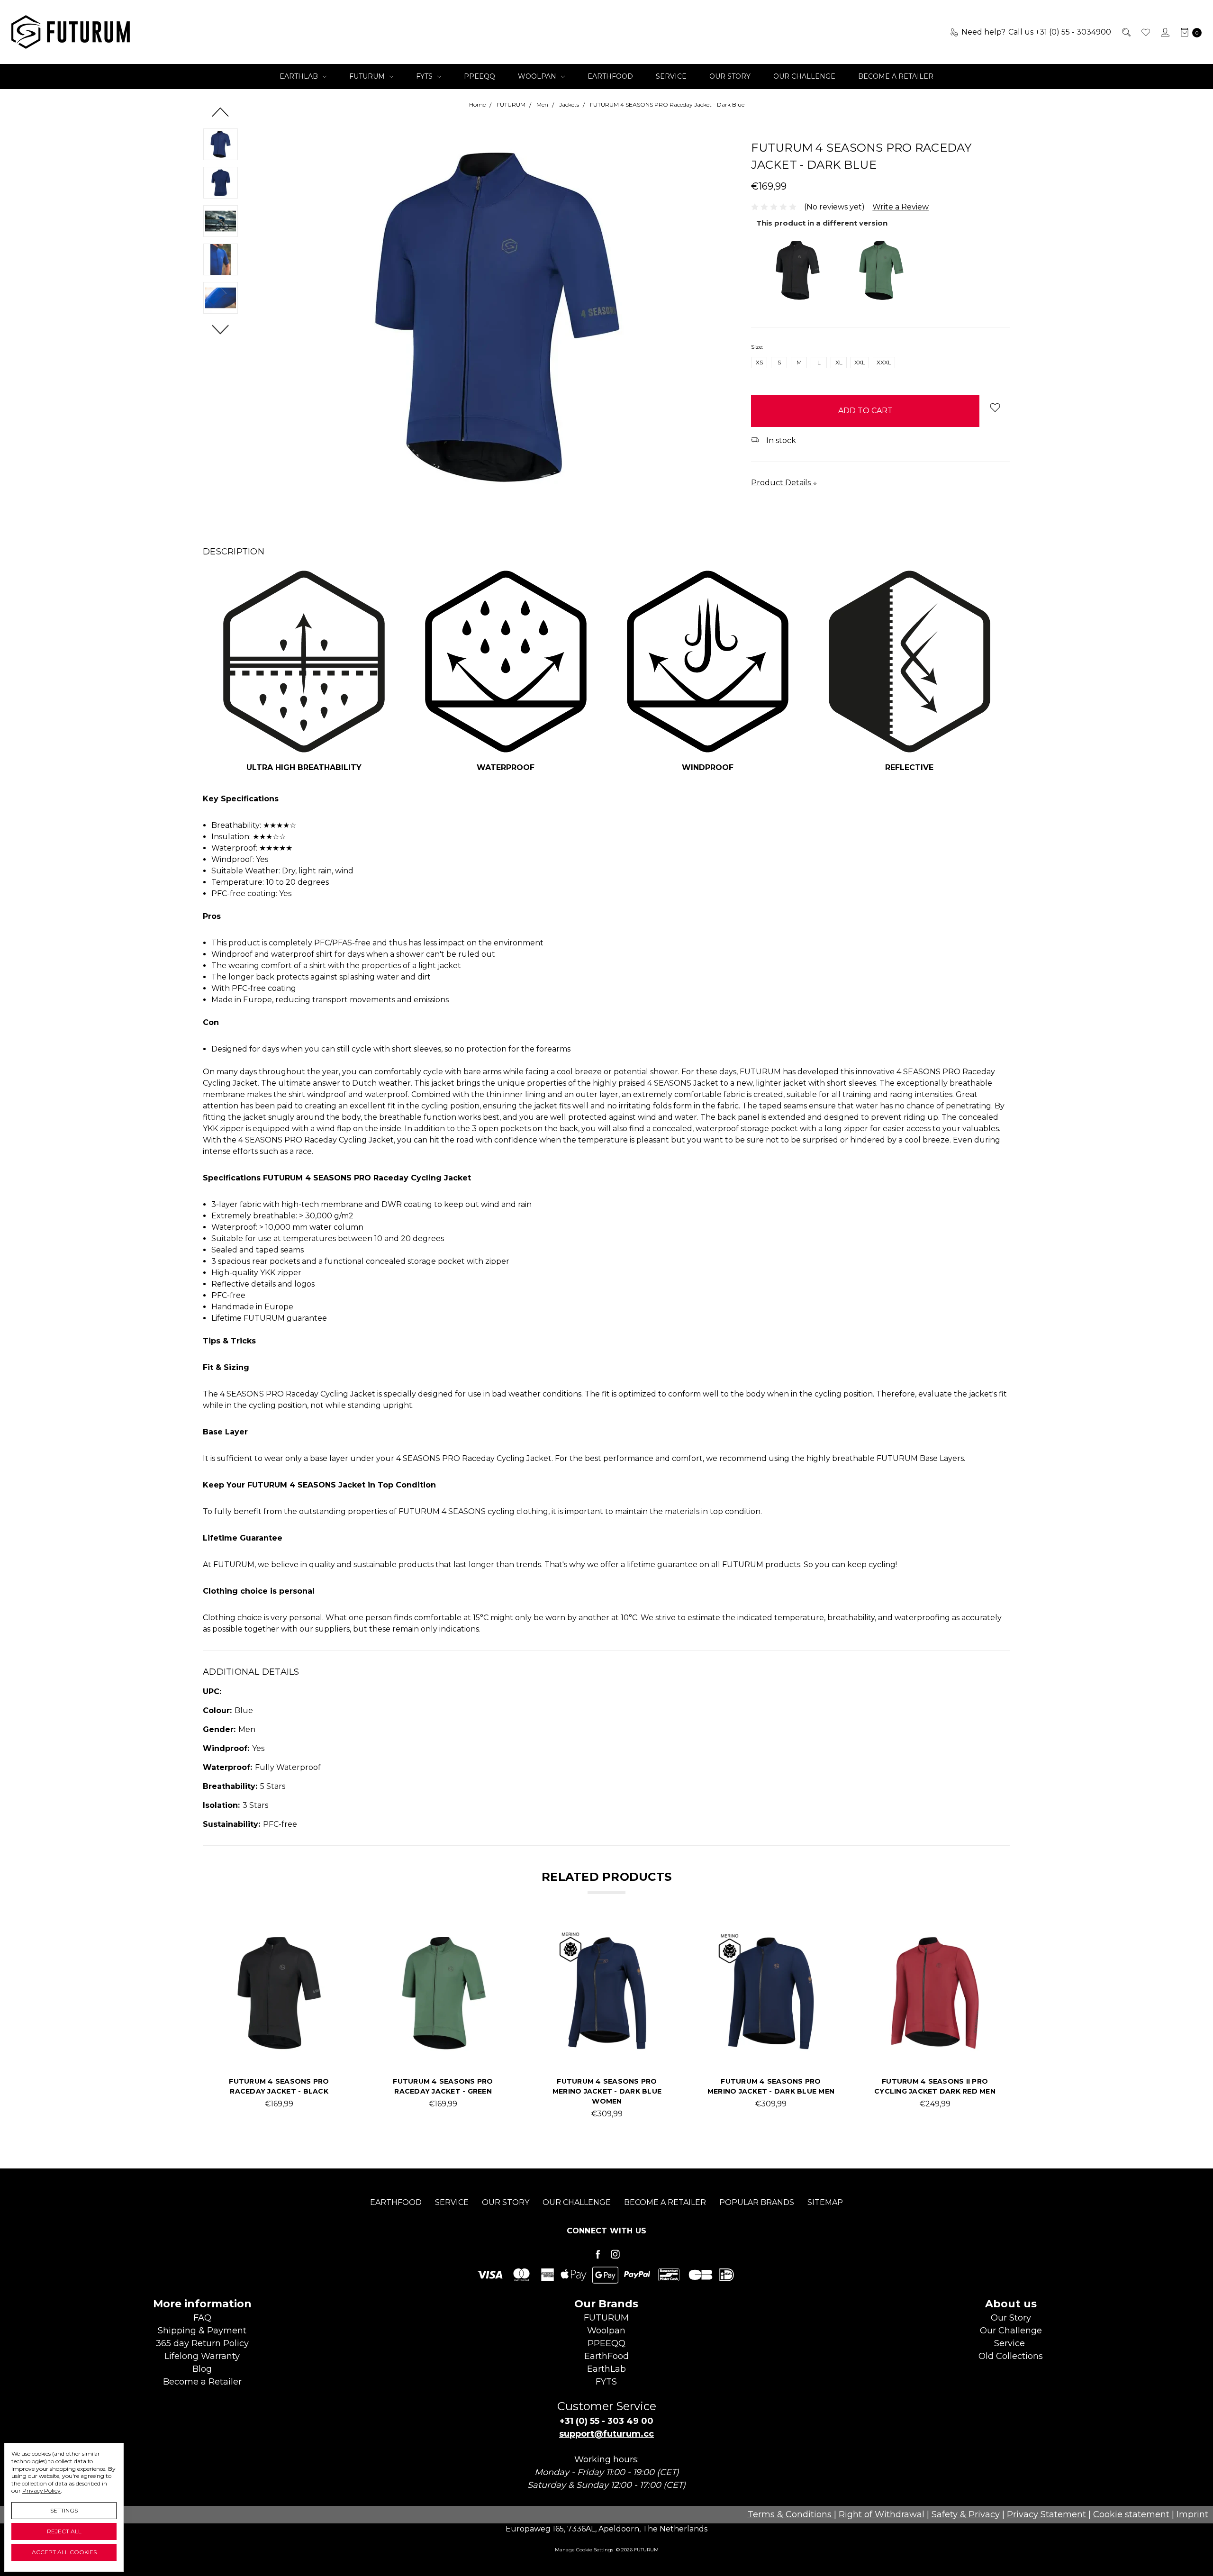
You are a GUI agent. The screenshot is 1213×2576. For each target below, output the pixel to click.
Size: (757, 347)
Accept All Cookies (64, 2552)
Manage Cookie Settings (584, 2550)
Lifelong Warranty (202, 2356)
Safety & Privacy (966, 2514)
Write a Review (901, 207)
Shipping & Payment (202, 2331)
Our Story (730, 76)
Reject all (64, 2531)
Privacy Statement (1048, 2514)
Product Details (782, 483)
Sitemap (825, 2202)
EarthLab (300, 76)
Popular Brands (757, 2202)
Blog (202, 2369)
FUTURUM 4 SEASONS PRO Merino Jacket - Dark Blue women (607, 2091)
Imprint (1192, 2514)
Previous (221, 112)
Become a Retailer (896, 76)
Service (671, 76)
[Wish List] (1145, 32)
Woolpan (538, 76)
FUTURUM (368, 76)
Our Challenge (804, 76)
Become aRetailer (202, 2382)
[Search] (1126, 32)
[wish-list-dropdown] (995, 407)
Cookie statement (1131, 2514)
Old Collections (1011, 2356)
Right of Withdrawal (882, 2514)
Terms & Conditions (791, 2514)
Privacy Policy (41, 2490)
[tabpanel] (279, 2024)
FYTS (425, 76)
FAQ (202, 2318)
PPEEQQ (480, 76)
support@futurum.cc (606, 2434)
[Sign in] (1164, 32)
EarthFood (610, 76)
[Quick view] (328, 1944)
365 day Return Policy (202, 2343)
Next (221, 329)
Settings (64, 2510)
